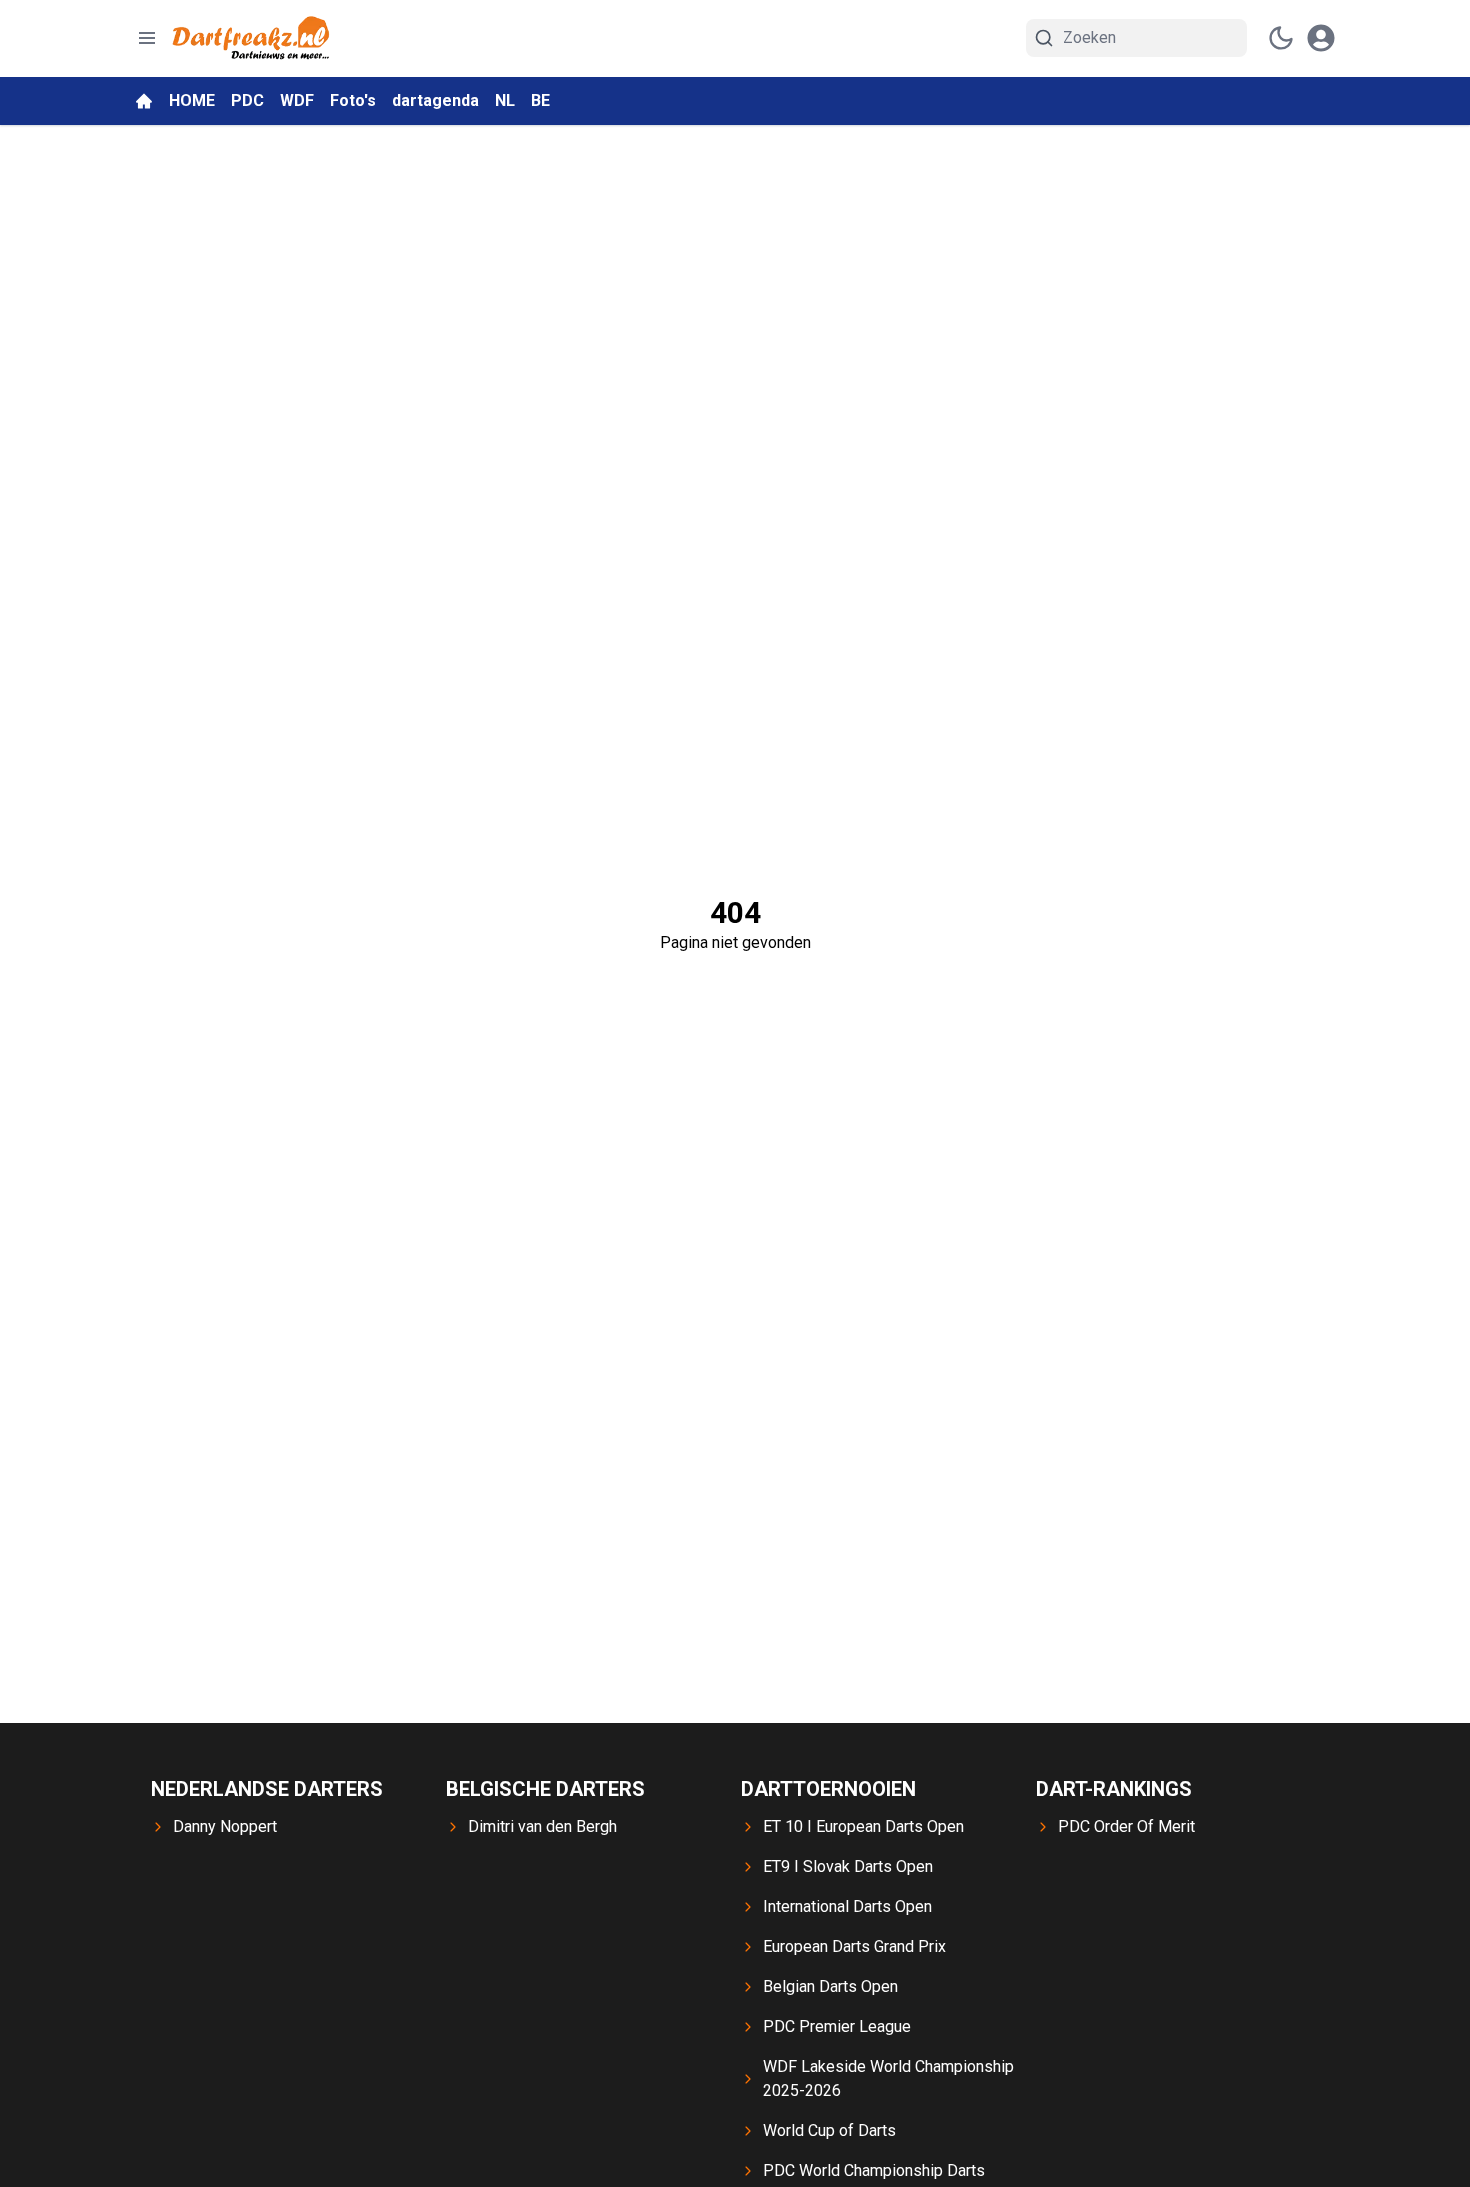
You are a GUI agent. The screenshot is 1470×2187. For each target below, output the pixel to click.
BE (540, 100)
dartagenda (435, 100)
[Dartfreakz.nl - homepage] (251, 38)
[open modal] (1321, 38)
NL (505, 100)
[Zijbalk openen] (147, 38)
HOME (192, 100)
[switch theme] (1281, 38)
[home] (144, 101)
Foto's (353, 100)
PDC (247, 100)
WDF (297, 100)
